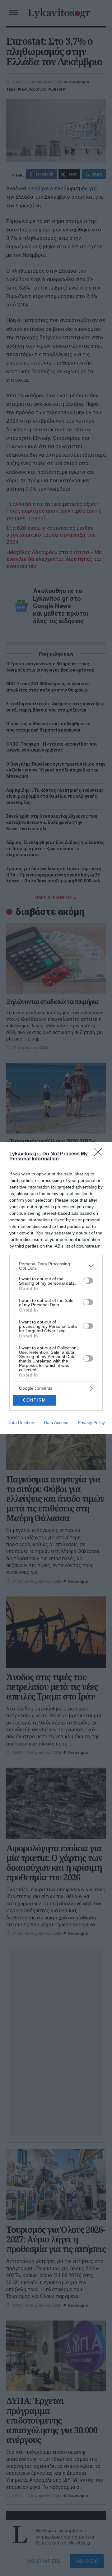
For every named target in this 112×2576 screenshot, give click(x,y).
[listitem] (56, 1266)
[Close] (100, 1154)
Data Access (56, 1422)
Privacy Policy (91, 1422)
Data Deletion (21, 1422)
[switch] (88, 1281)
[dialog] (56, 1288)
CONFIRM (35, 1400)
